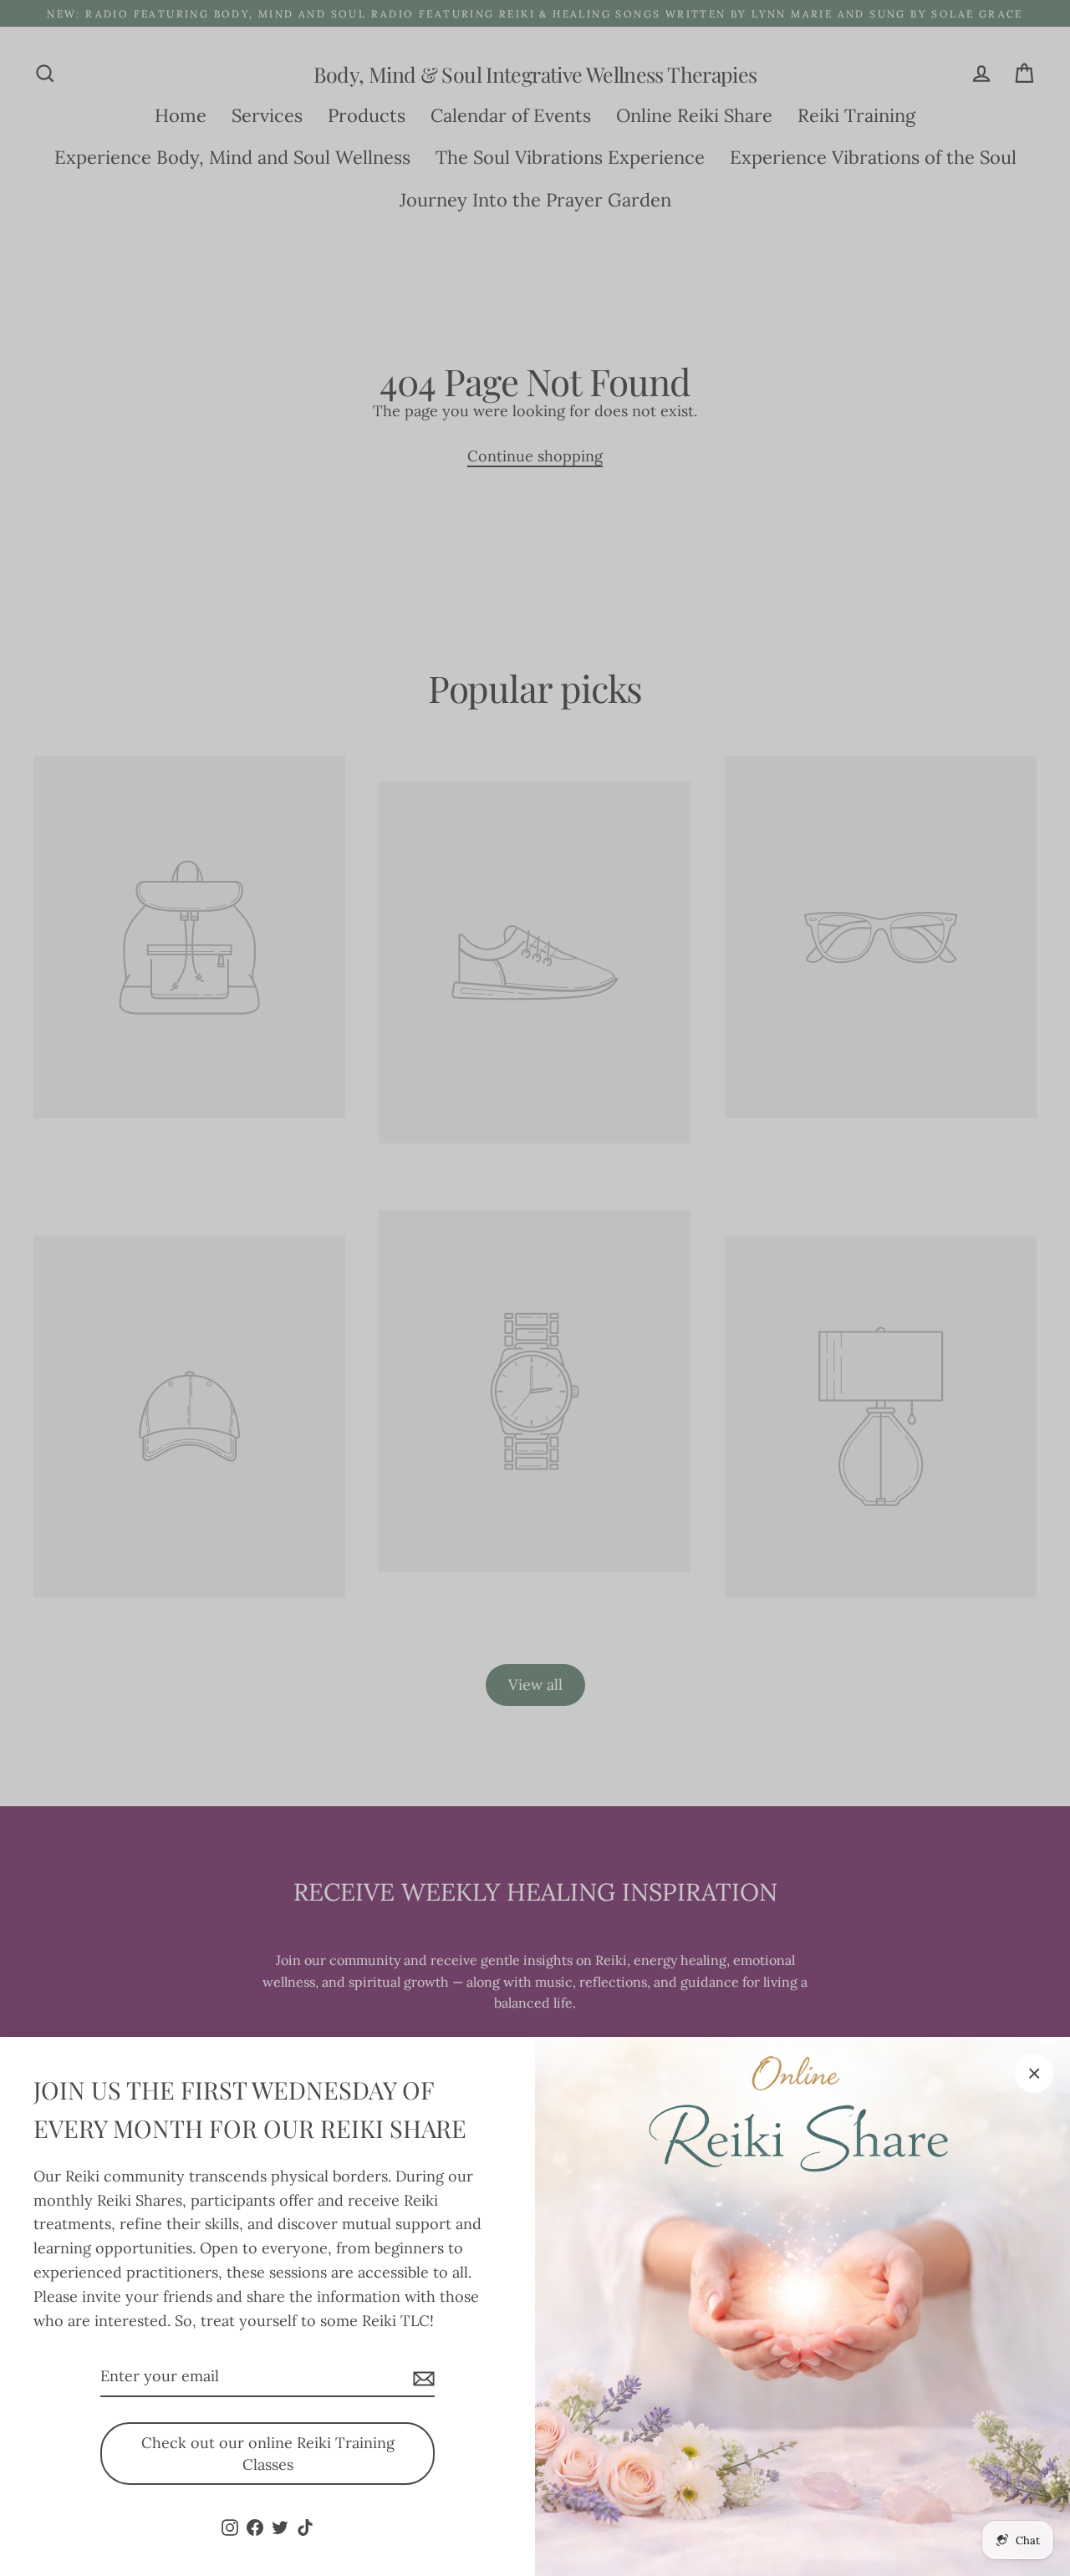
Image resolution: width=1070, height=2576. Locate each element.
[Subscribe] (421, 2377)
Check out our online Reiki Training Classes (268, 2454)
